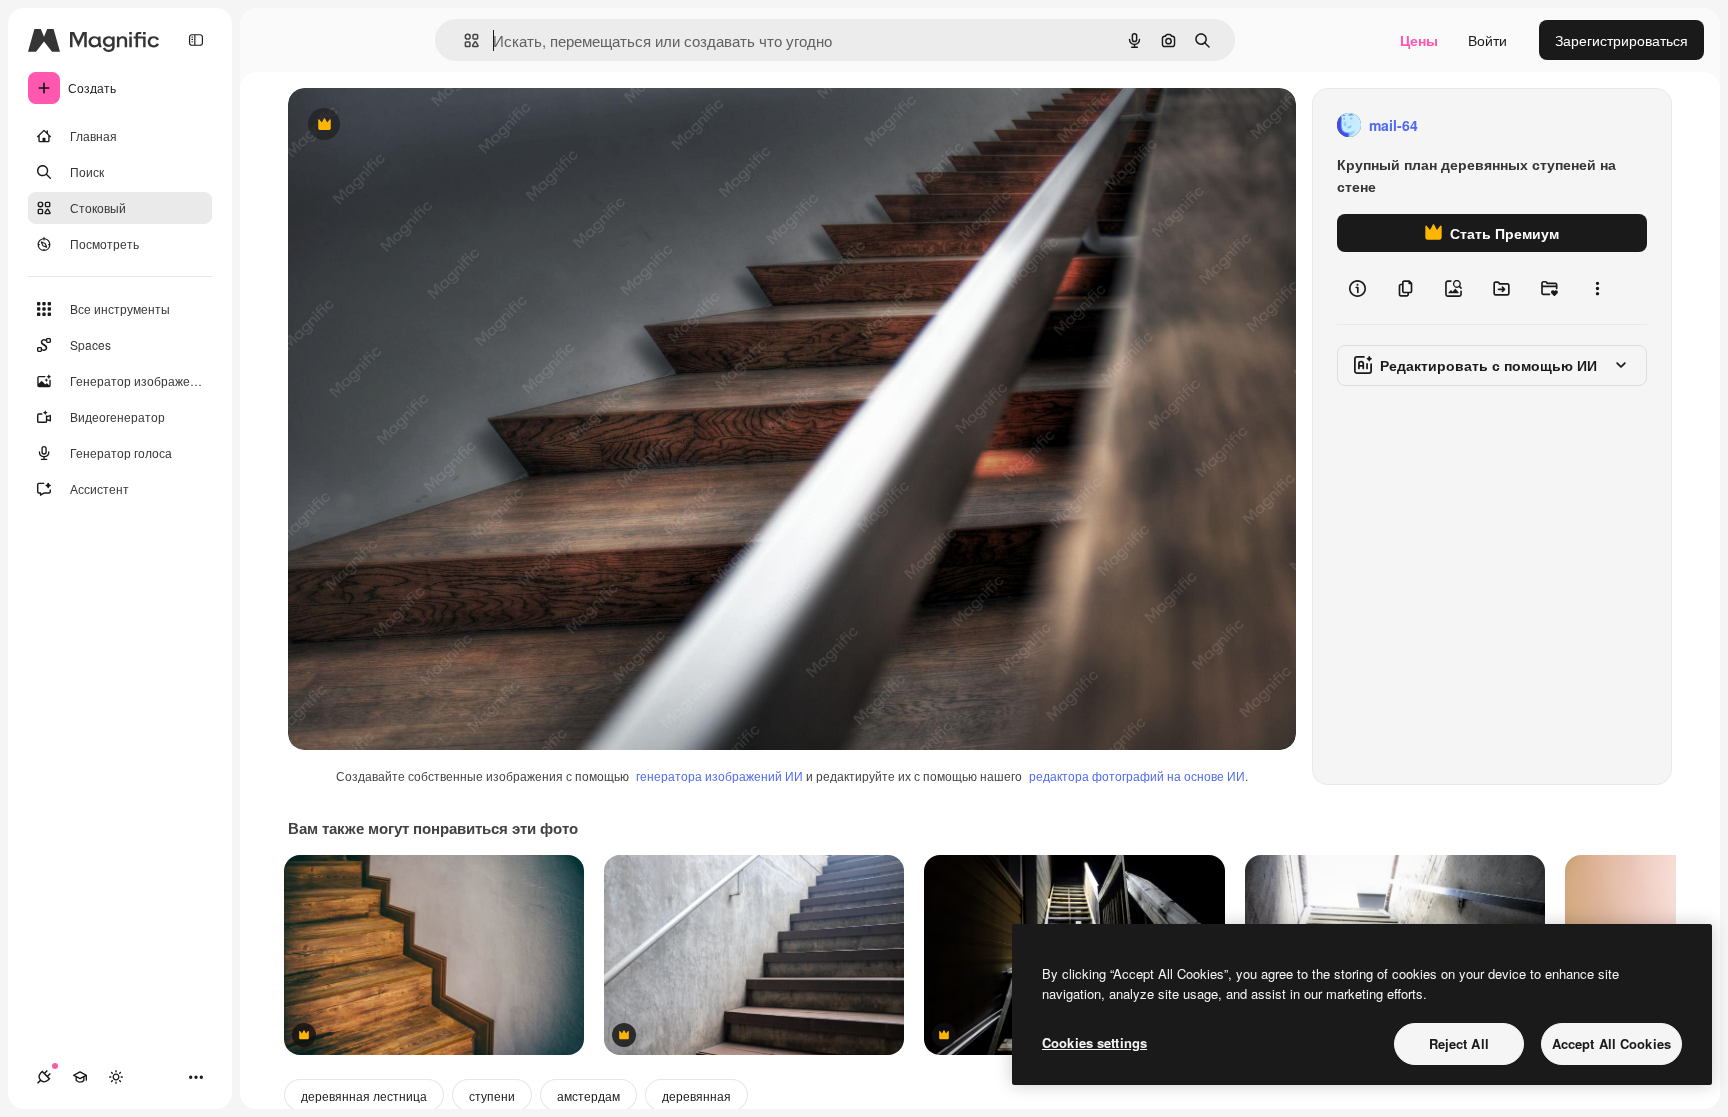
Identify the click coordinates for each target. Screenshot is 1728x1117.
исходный (422, 125)
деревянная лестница (364, 1095)
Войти (1487, 40)
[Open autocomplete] (463, 40)
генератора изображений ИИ (719, 775)
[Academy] (80, 1077)
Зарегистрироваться (1621, 40)
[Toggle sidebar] (196, 40)
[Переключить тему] (116, 1077)
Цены (1419, 40)
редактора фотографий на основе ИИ (1137, 775)
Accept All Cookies (1611, 1043)
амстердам (588, 1095)
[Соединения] (44, 1077)
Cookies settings (1094, 1042)
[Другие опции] (1597, 288)
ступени (492, 1095)
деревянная (696, 1095)
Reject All (1459, 1043)
